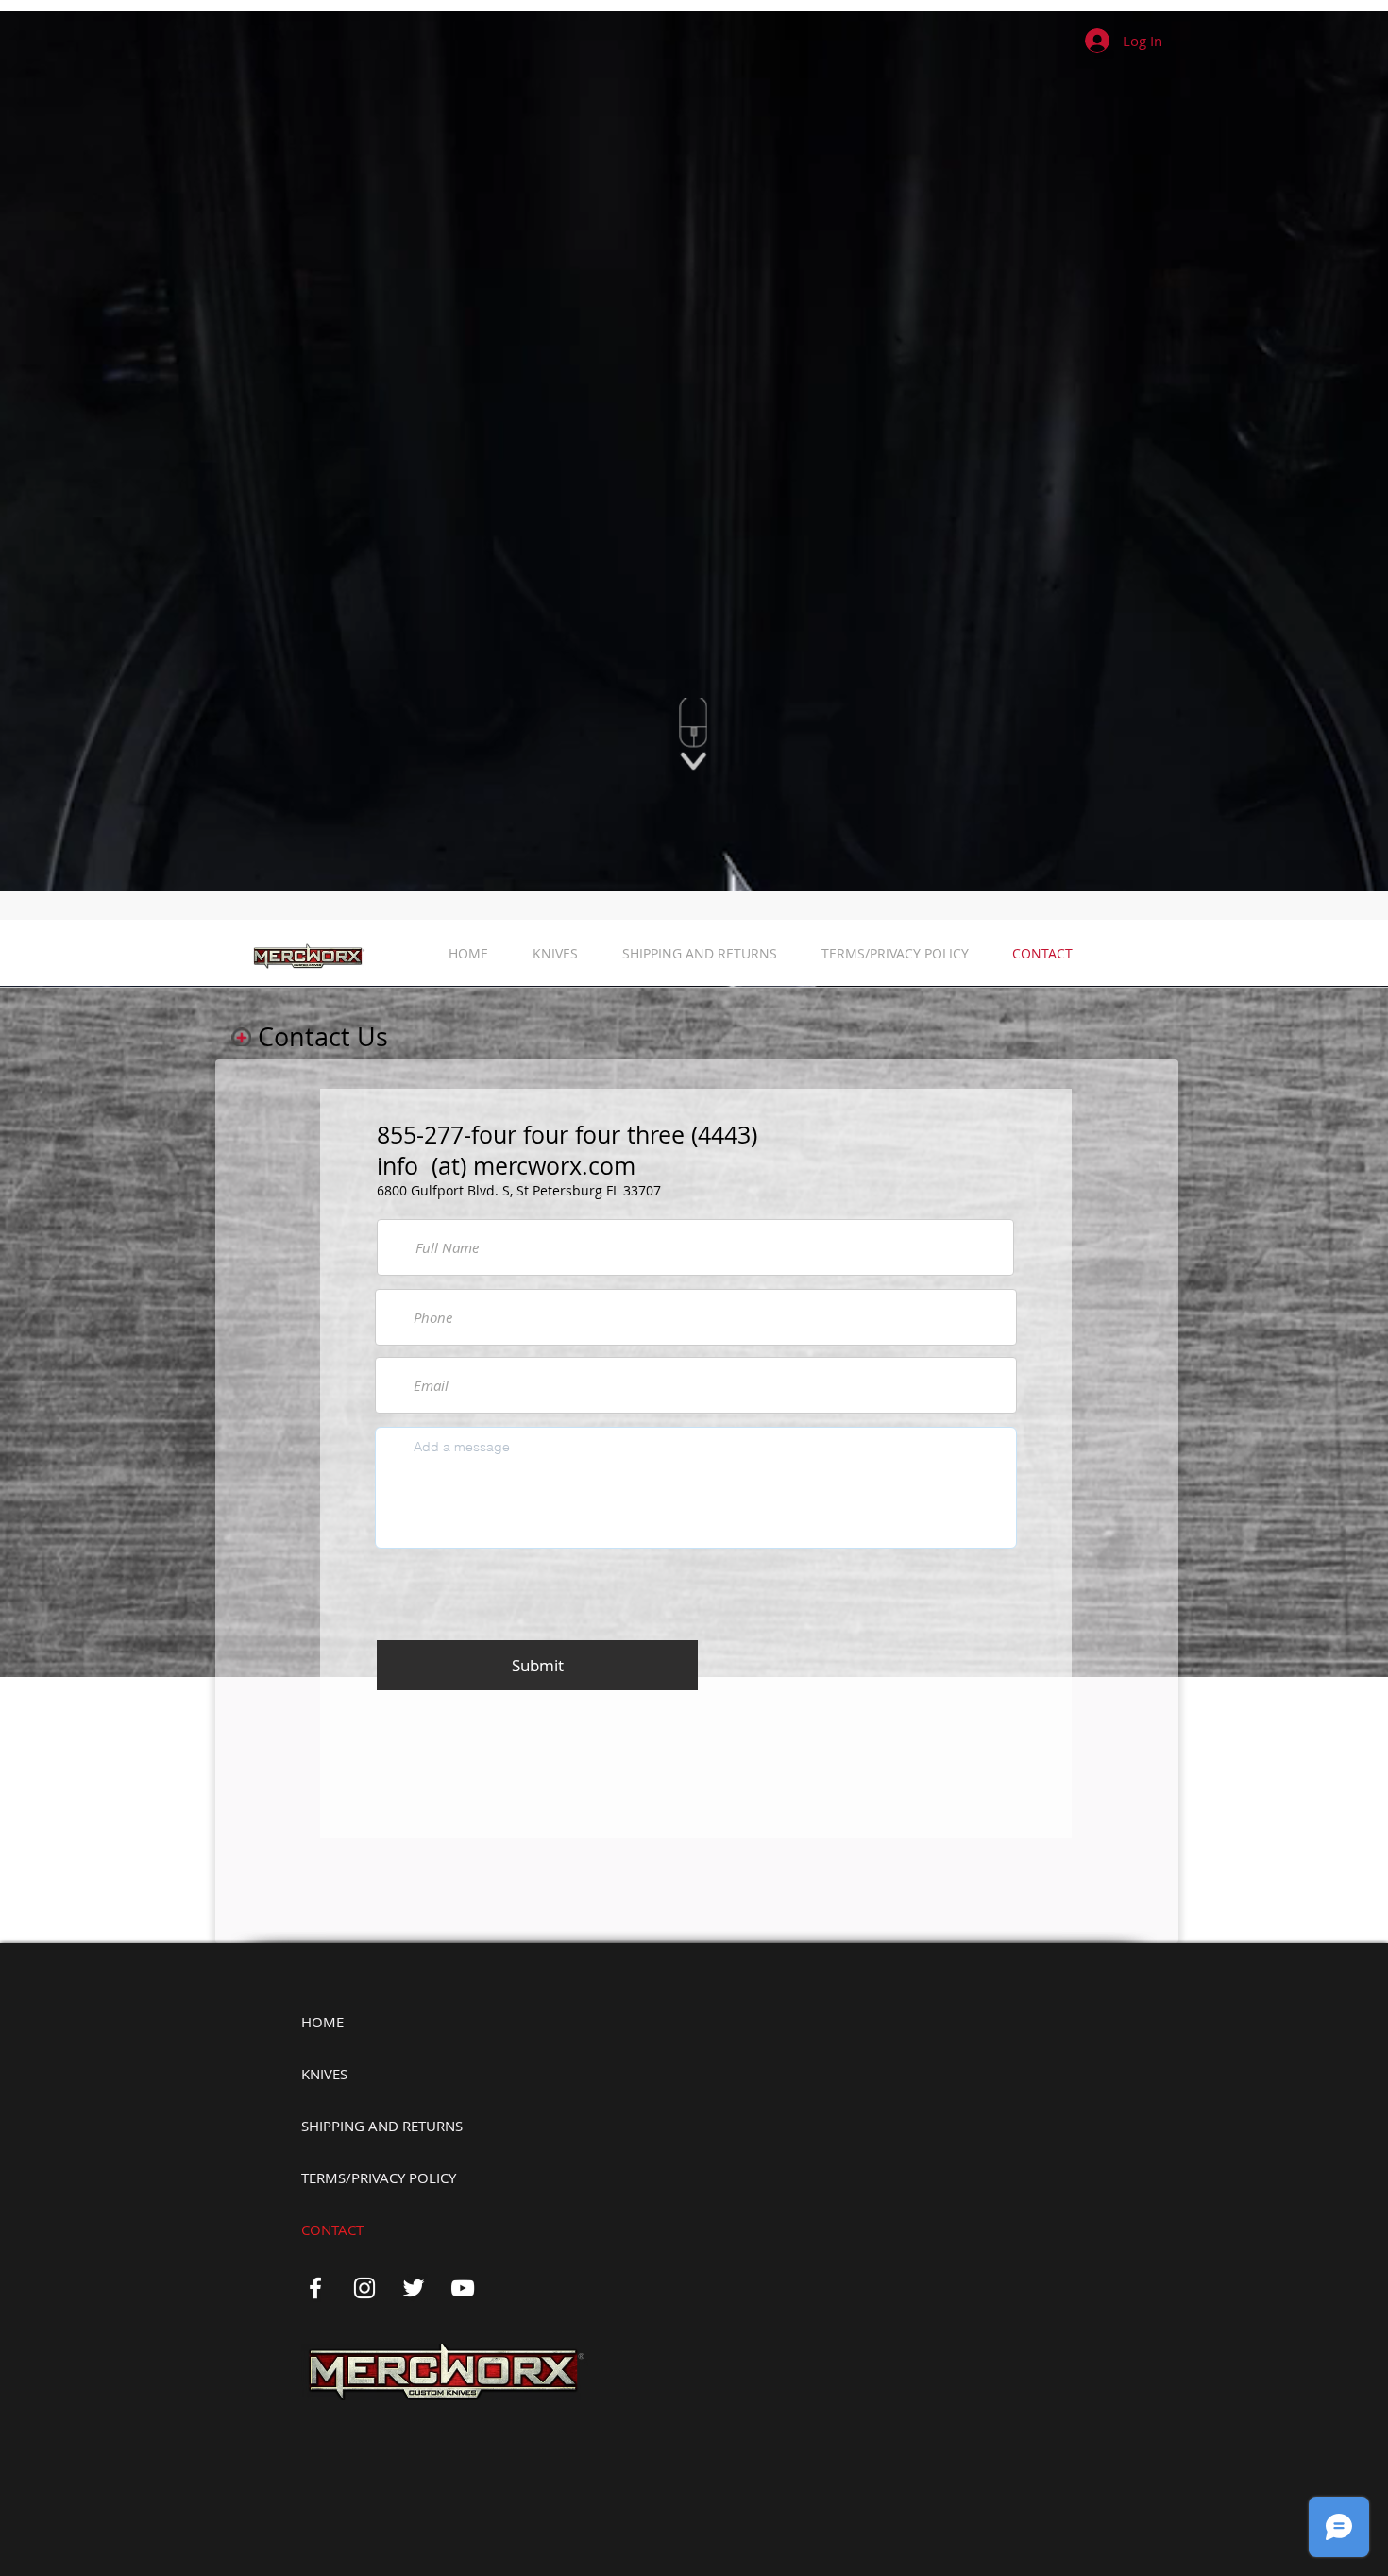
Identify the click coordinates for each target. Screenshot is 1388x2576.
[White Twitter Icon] (414, 2288)
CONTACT (332, 2229)
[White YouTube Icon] (463, 2288)
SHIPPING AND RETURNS (382, 2126)
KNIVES (324, 2074)
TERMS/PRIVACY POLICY (379, 2178)
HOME (322, 2022)
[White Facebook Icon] (315, 2288)
